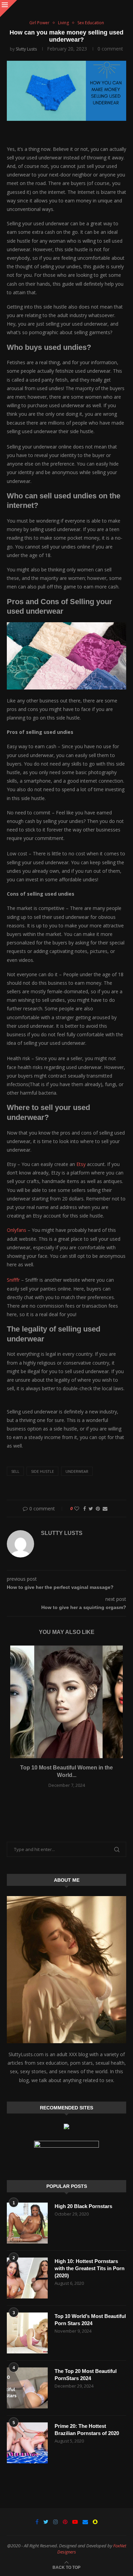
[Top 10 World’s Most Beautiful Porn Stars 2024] (27, 2333)
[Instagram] (56, 2522)
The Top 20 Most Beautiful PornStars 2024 (86, 2375)
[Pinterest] (65, 2522)
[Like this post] (77, 1508)
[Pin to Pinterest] (98, 1508)
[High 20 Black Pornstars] (27, 2223)
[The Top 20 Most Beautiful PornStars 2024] (27, 2388)
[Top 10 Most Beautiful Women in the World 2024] (66, 1702)
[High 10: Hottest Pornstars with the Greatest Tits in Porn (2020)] (27, 2278)
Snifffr (14, 1280)
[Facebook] (37, 2522)
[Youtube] (75, 2522)
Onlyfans (17, 1230)
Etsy (82, 1164)
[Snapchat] (95, 2522)
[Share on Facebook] (85, 1508)
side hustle (42, 1471)
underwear (77, 1471)
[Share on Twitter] (91, 1508)
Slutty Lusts (26, 49)
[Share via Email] (105, 1508)
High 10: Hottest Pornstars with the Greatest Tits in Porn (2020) (90, 2268)
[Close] (9, 9)
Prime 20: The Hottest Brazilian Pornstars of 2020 (87, 2430)
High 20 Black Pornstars (83, 2206)
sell (15, 1471)
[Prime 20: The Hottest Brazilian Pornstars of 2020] (27, 2443)
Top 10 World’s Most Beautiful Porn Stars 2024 (90, 2320)
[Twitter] (46, 2522)
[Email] (85, 2522)
